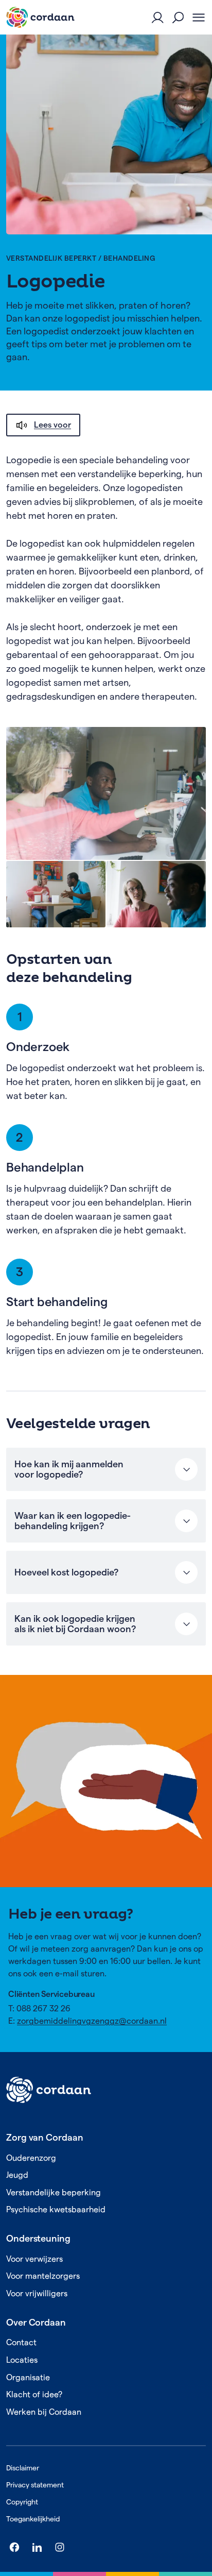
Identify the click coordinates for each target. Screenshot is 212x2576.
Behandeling (129, 258)
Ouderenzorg (31, 2158)
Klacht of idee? (34, 2394)
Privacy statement (35, 2485)
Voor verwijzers (34, 2259)
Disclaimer (23, 2468)
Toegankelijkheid (33, 2519)
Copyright (22, 2502)
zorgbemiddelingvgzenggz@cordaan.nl (92, 2021)
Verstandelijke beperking (54, 2192)
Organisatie (28, 2377)
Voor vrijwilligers (37, 2293)
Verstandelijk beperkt (51, 258)
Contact (21, 2342)
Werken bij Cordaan (44, 2412)
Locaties (22, 2360)
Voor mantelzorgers (43, 2276)
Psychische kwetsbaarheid (56, 2209)
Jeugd (17, 2175)
